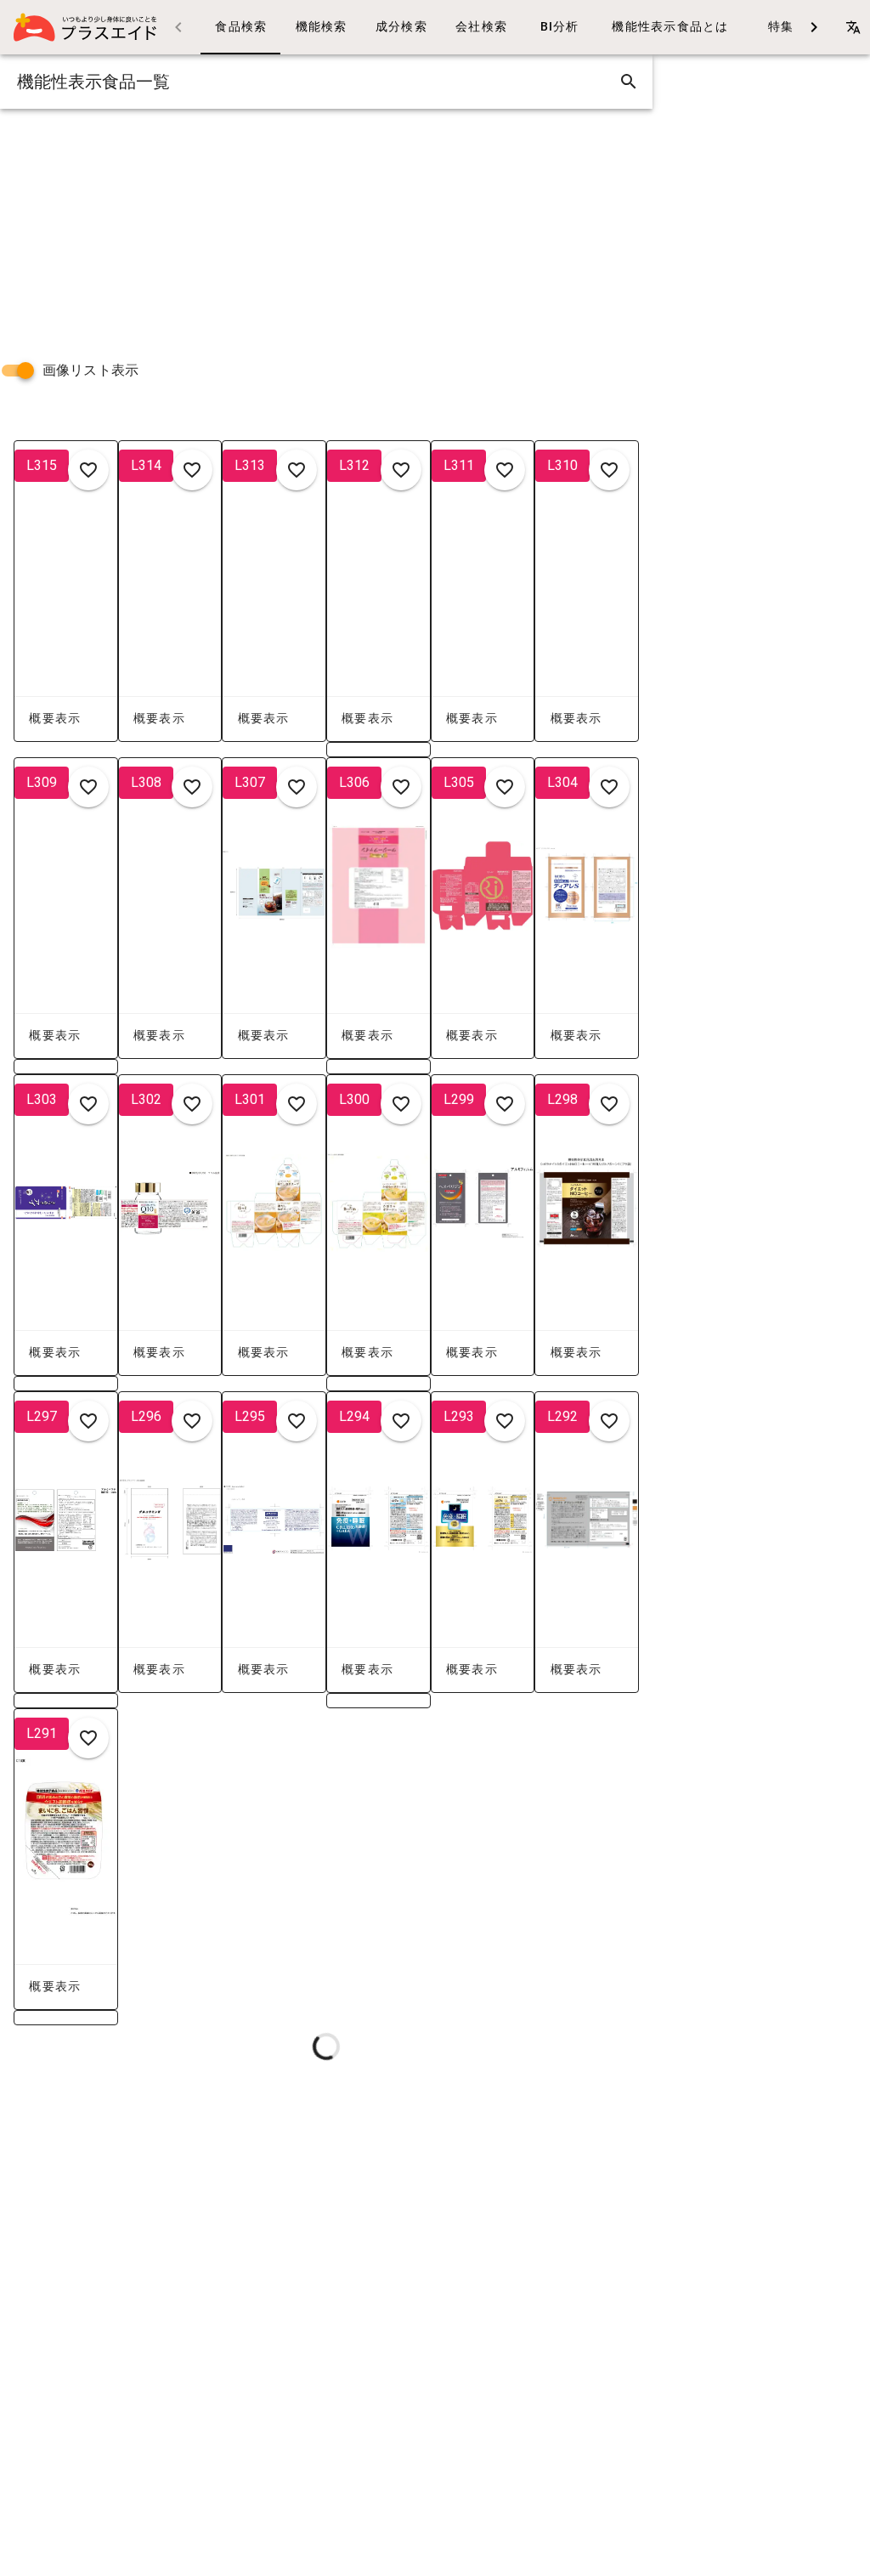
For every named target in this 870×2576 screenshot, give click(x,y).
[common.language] (853, 27)
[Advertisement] (326, 228)
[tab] (240, 27)
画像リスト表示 (90, 370)
